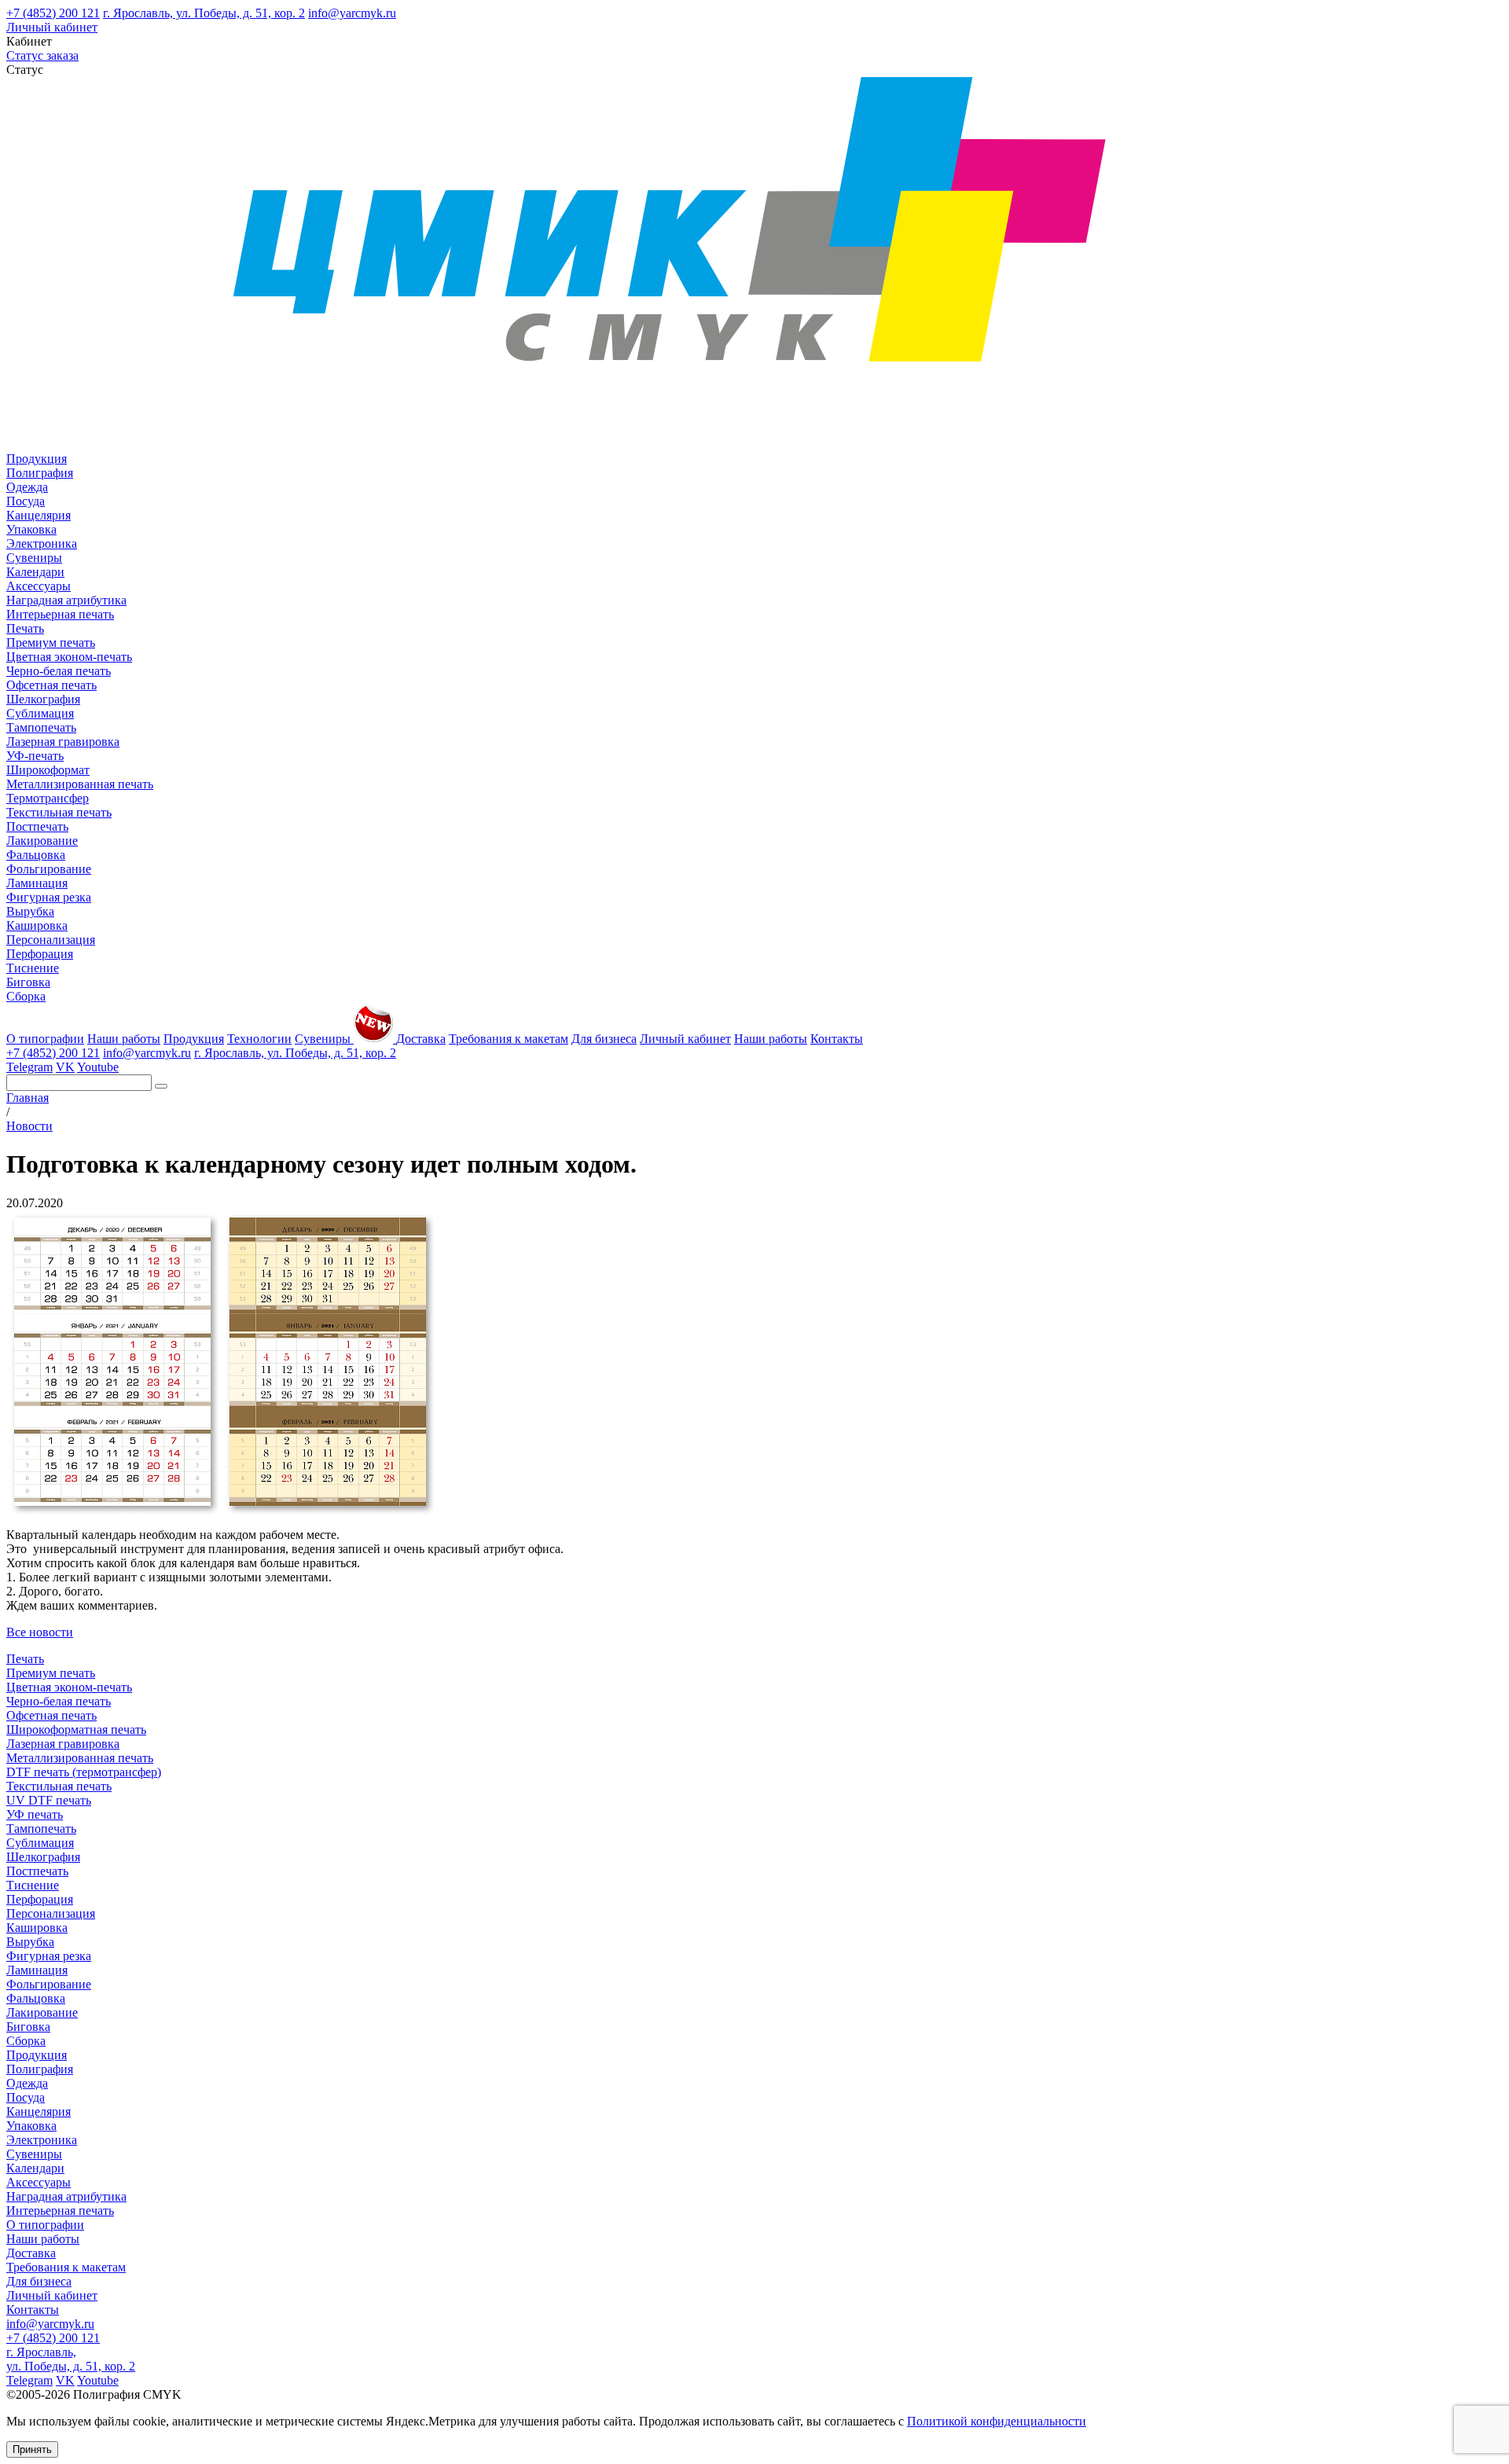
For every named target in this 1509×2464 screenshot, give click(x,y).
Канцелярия (39, 515)
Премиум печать (51, 643)
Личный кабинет (52, 27)
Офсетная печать (51, 685)
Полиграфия (40, 473)
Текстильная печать (59, 812)
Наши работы (124, 1039)
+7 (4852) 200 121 (53, 13)
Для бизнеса (604, 1039)
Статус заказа (42, 55)
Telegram (29, 1067)
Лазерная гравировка (63, 742)
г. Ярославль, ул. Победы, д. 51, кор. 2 (204, 13)
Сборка (26, 996)
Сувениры (34, 558)
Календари (35, 572)
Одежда (27, 487)
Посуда (26, 501)
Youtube (98, 1067)
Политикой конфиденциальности (997, 2421)
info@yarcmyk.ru (352, 13)
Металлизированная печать (80, 784)
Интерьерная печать (60, 614)
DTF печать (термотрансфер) (84, 1772)
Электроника (42, 543)
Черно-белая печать (59, 671)
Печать (25, 628)
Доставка (421, 1039)
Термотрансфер (48, 798)
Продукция (37, 459)
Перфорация (40, 954)
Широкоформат (48, 770)
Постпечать (37, 826)
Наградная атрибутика (66, 600)
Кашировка (37, 925)
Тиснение (33, 968)
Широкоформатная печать (76, 1730)
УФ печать (35, 1814)
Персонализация (51, 940)
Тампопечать (41, 727)
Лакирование (42, 841)
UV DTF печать (49, 1800)
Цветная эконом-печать (69, 657)
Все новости (40, 1632)
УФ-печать (35, 756)
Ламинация (37, 883)
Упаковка (31, 529)
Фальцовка (36, 855)
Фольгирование (49, 869)
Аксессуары (39, 586)
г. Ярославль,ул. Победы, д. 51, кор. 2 (71, 2359)
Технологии (259, 1039)
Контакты (837, 1039)
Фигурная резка (49, 897)
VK (65, 1067)
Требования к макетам (509, 1039)
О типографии (45, 1039)
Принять (32, 2449)
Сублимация (40, 713)
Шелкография (43, 699)
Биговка (28, 982)
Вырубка (30, 911)
